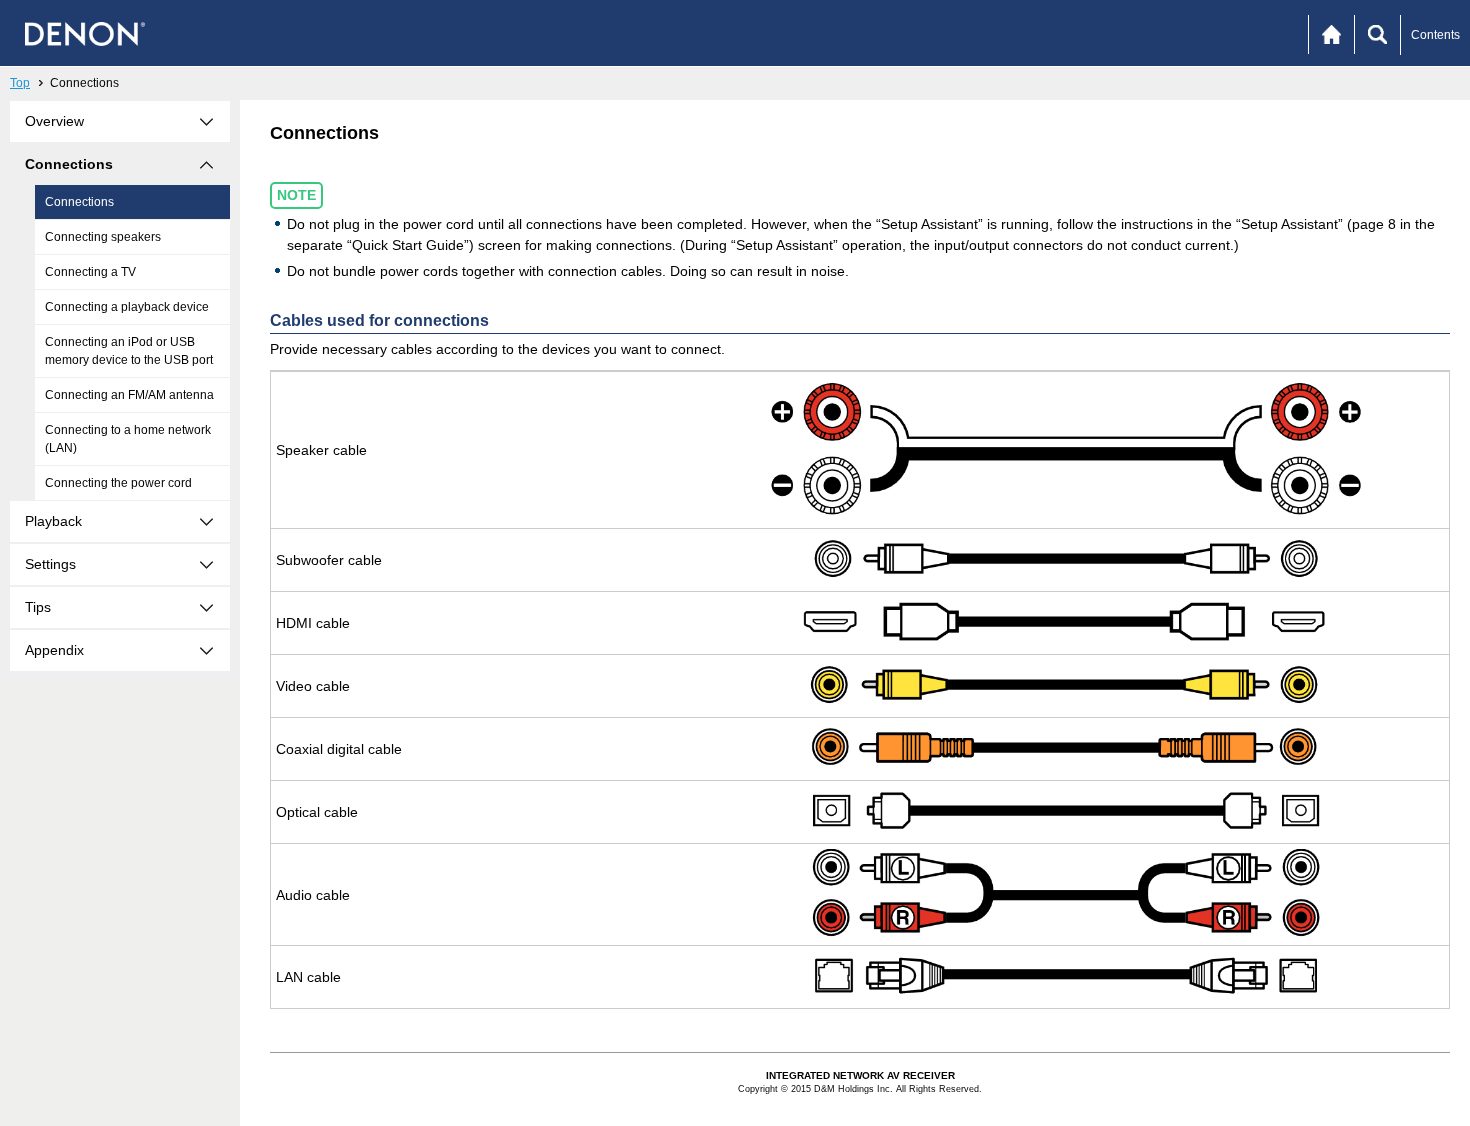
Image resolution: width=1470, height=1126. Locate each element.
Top (20, 83)
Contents (1435, 35)
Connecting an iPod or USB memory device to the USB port (129, 351)
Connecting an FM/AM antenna (129, 395)
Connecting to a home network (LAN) (128, 439)
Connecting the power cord (118, 483)
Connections (79, 202)
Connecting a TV (90, 272)
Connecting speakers (103, 237)
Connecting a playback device (127, 307)
